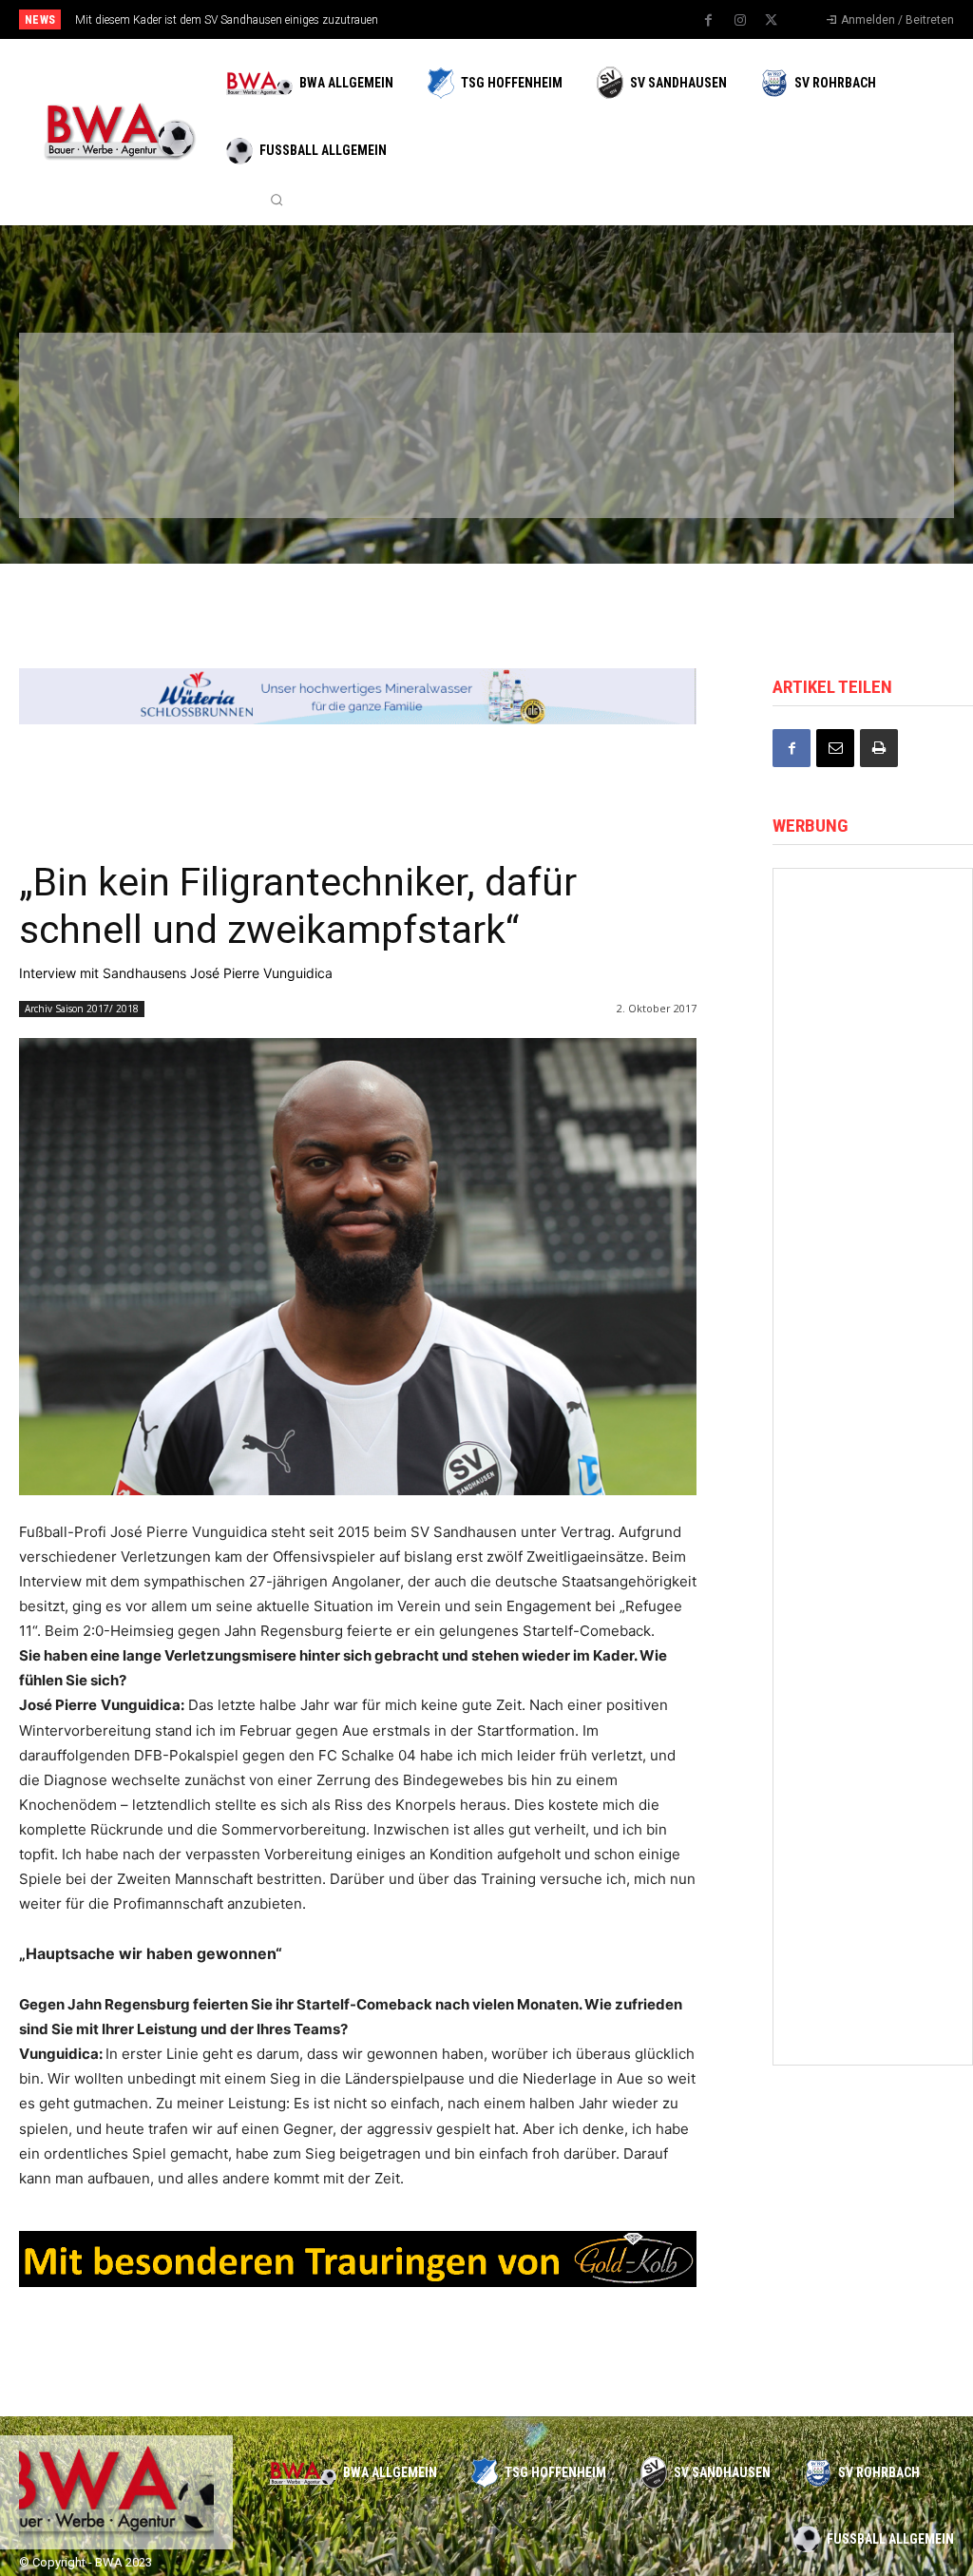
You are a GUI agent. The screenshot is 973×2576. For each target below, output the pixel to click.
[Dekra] (402, 468)
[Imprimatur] (851, 384)
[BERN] (402, 384)
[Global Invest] (873, 1444)
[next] (536, 19)
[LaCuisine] (103, 468)
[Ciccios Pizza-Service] (851, 468)
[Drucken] (879, 748)
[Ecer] (552, 384)
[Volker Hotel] (873, 922)
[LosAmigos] (552, 468)
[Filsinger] (103, 384)
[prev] (506, 19)
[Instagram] (740, 21)
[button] (277, 201)
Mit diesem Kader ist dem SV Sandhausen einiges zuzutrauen (227, 20)
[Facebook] (709, 21)
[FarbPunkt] (252, 468)
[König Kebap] (701, 468)
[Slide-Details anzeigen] (358, 696)
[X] (772, 21)
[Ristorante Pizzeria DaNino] (873, 1183)
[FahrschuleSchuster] (701, 384)
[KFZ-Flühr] (252, 384)
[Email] (835, 748)
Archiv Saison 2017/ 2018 (82, 1009)
